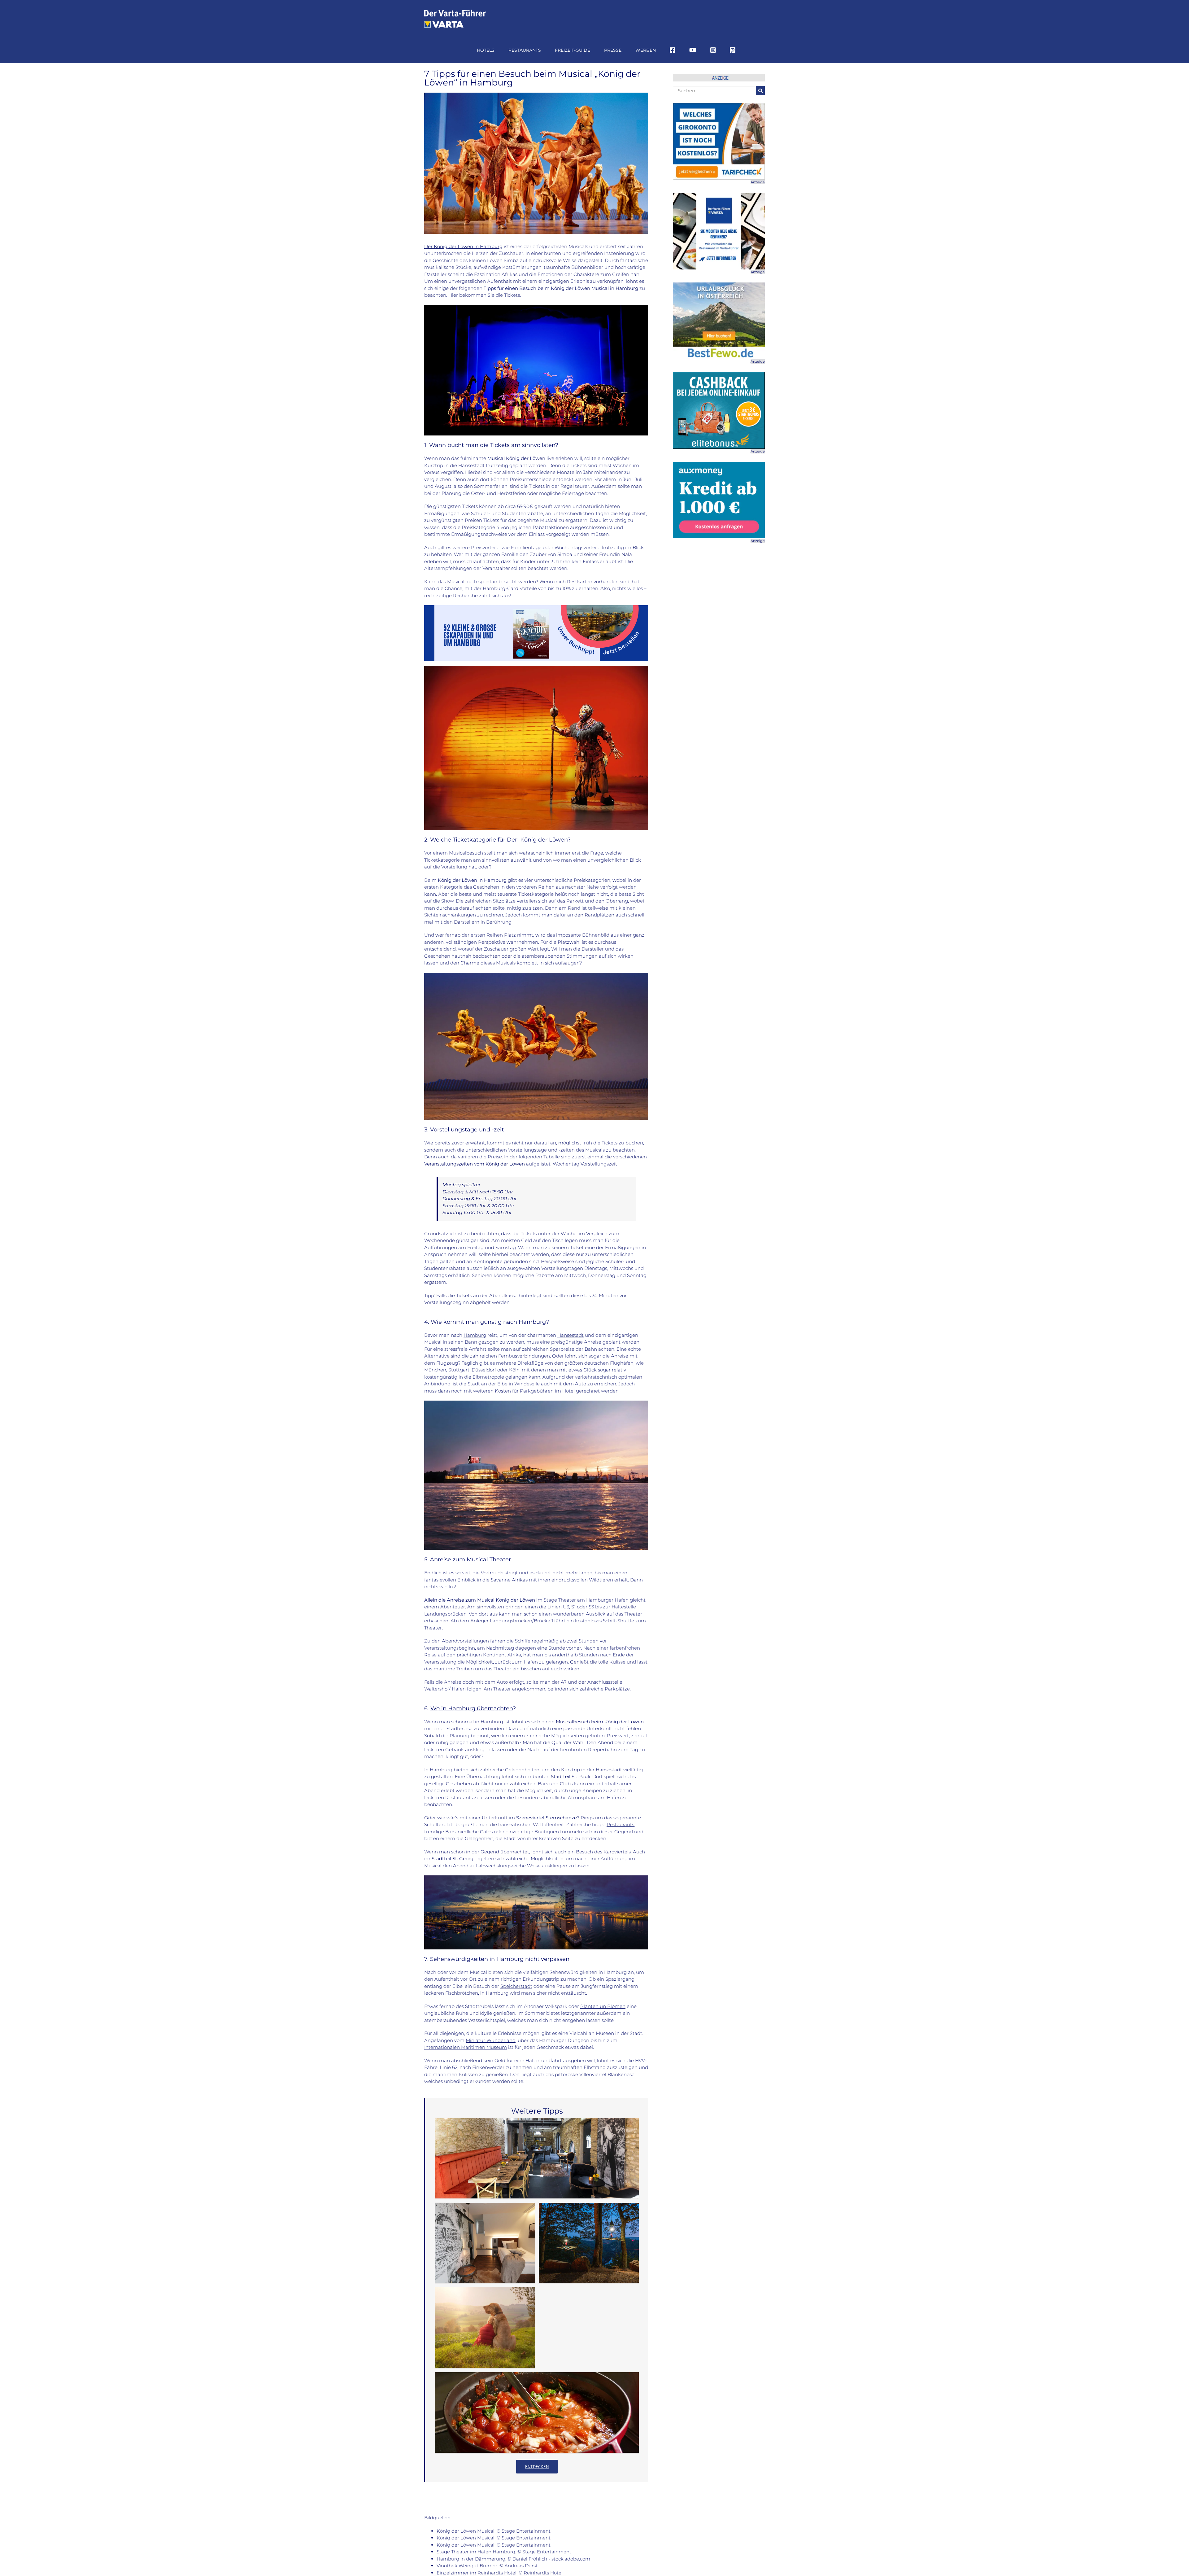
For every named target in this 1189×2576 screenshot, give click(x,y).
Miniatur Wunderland (491, 2040)
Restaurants (620, 1824)
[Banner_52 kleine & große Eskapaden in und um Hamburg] (536, 608)
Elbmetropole (488, 1377)
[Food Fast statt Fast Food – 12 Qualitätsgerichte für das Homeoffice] (537, 2412)
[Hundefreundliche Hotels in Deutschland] (485, 2328)
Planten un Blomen (603, 2006)
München (435, 1370)
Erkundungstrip (541, 1979)
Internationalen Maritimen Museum (466, 2047)
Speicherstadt (516, 1986)
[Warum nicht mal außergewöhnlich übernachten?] (589, 2243)
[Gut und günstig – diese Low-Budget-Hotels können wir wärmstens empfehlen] (485, 2243)
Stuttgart (459, 1370)
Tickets (512, 295)
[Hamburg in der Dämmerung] (536, 1878)
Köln (514, 1370)
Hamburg (475, 1335)
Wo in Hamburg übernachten (472, 1708)
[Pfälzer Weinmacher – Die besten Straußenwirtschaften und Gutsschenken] (537, 2158)
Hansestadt (571, 1335)
